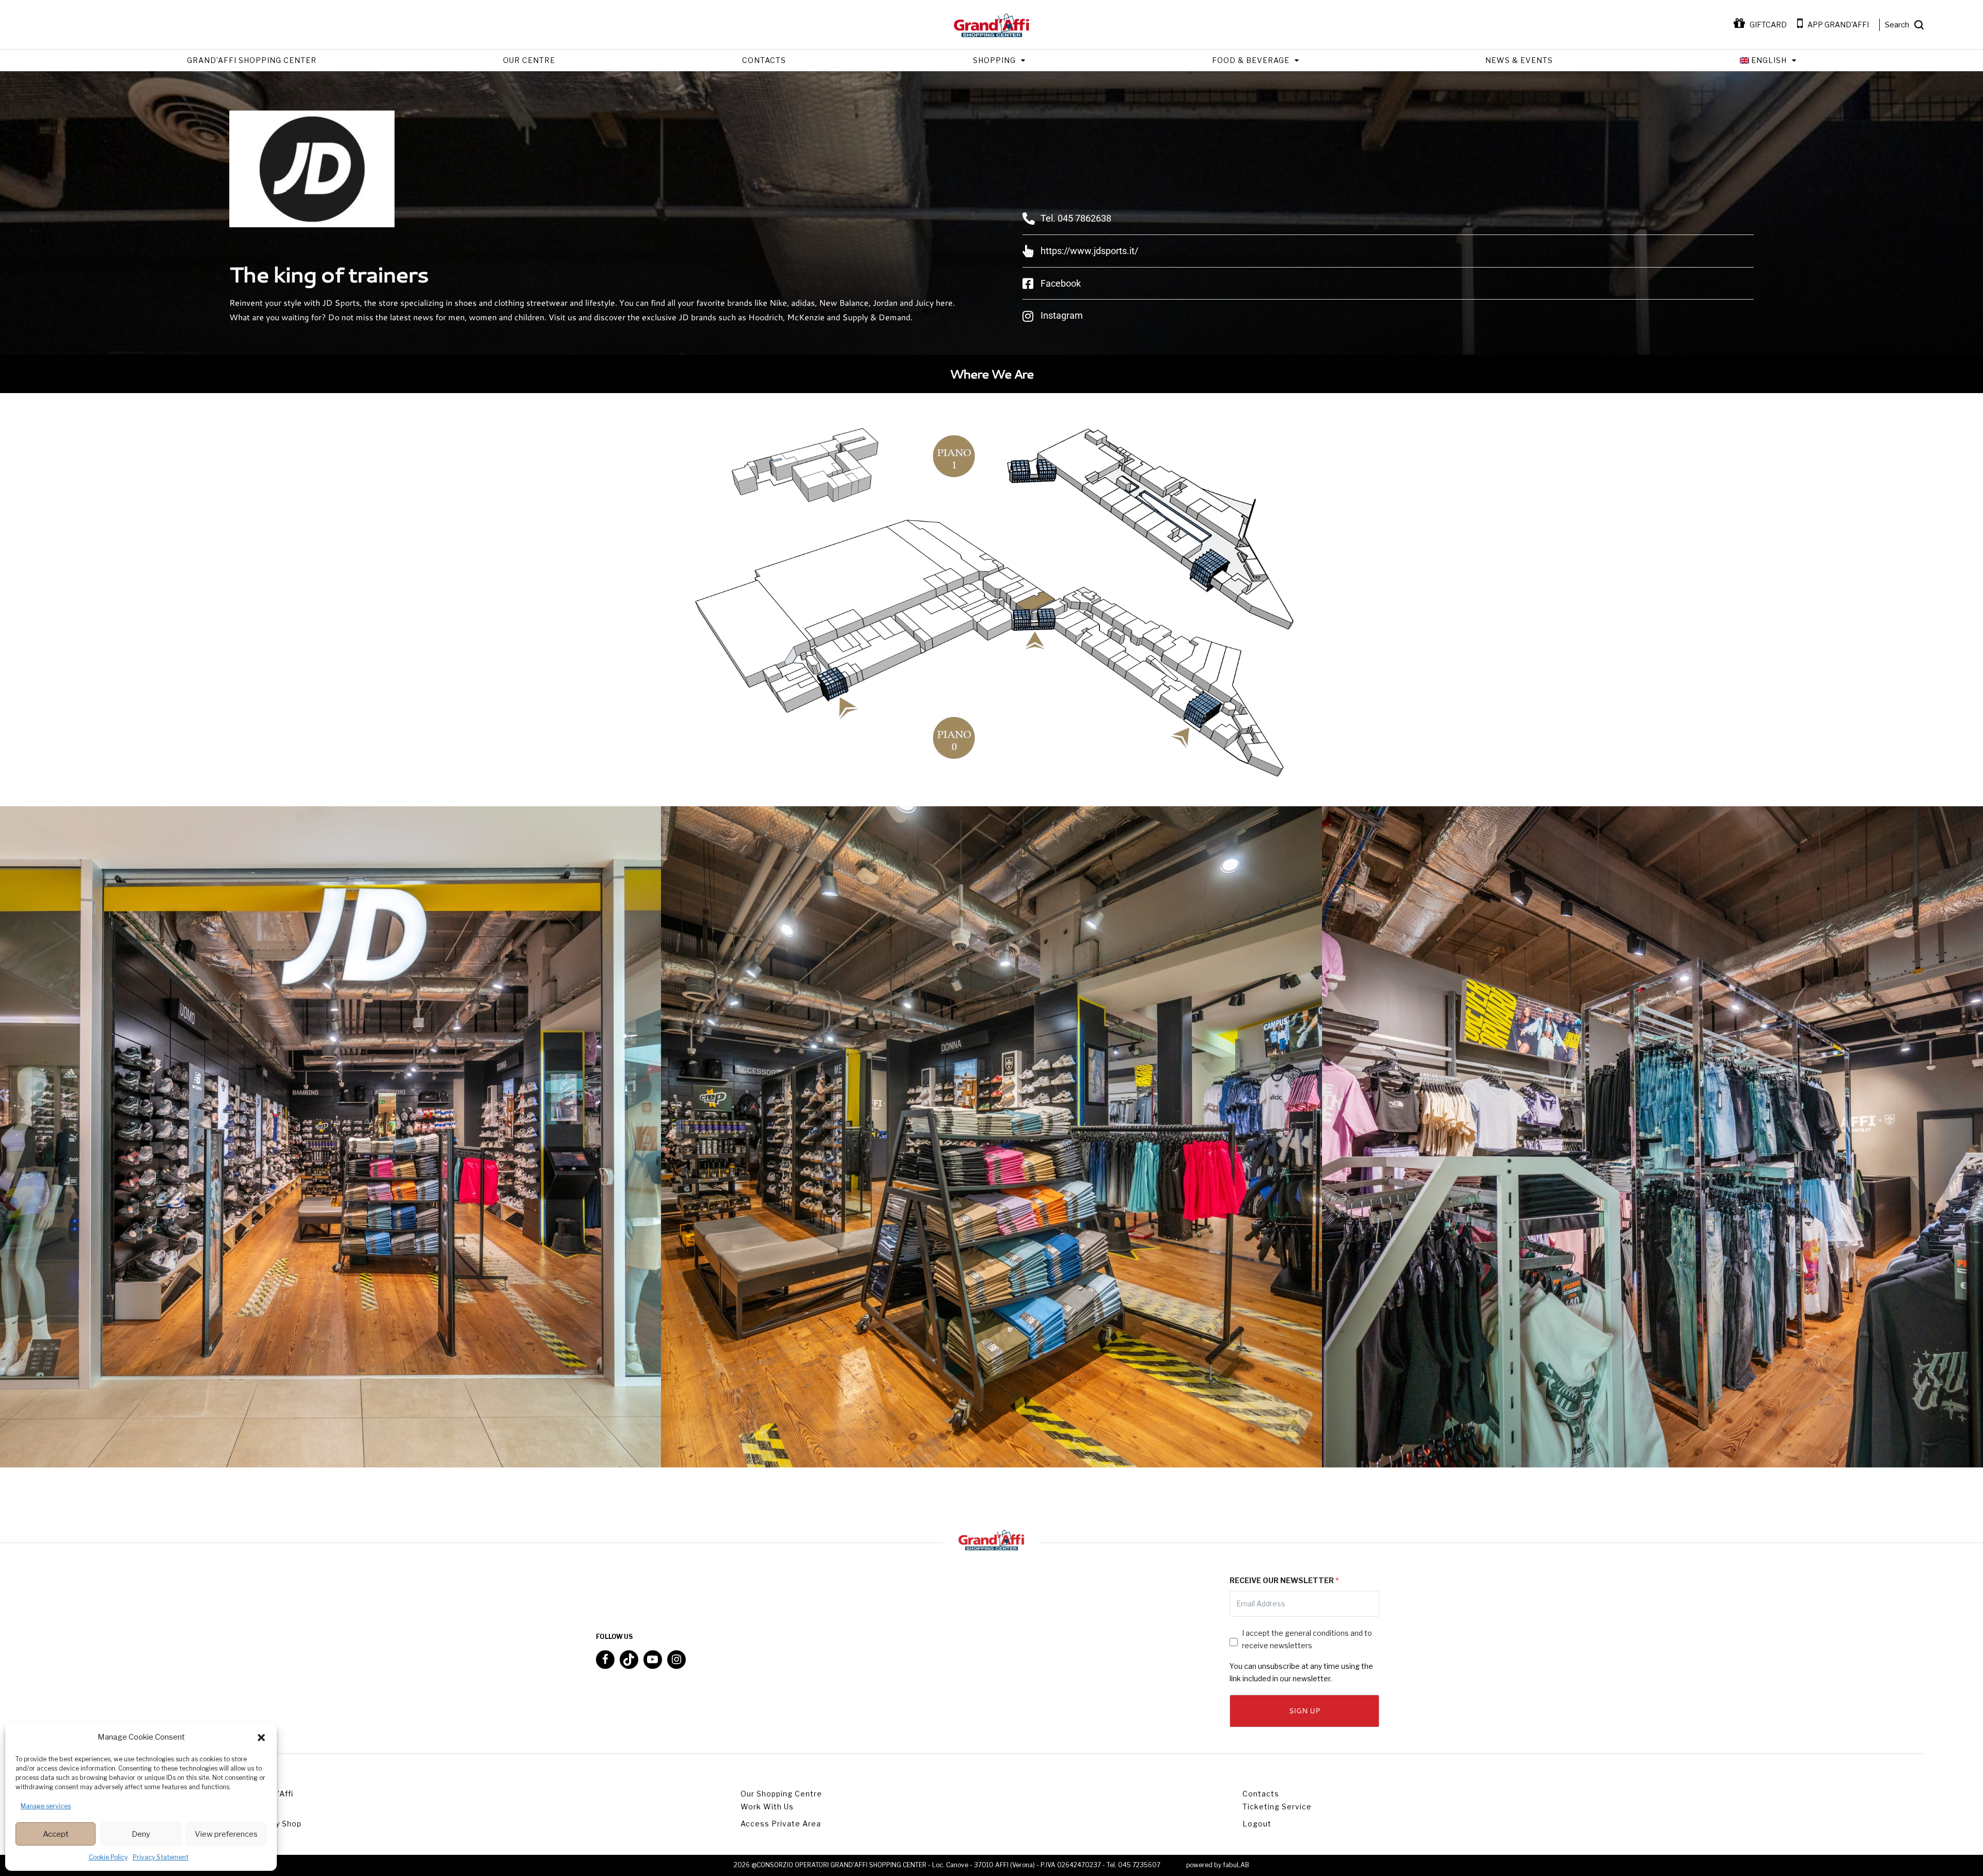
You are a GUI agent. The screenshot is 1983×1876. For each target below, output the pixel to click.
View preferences (226, 1834)
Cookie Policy (108, 1857)
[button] (261, 1738)
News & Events (1519, 60)
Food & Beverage (1251, 60)
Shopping (994, 60)
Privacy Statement (161, 1857)
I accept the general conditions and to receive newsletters (1307, 1639)
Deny (141, 1834)
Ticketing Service (1277, 1807)
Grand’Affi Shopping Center (252, 60)
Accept (56, 1834)
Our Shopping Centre (781, 1794)
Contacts (764, 60)
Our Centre (529, 60)
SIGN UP (1304, 1711)
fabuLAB (1236, 1865)
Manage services (46, 1806)
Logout (1257, 1824)
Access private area (781, 1824)
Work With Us (767, 1807)
